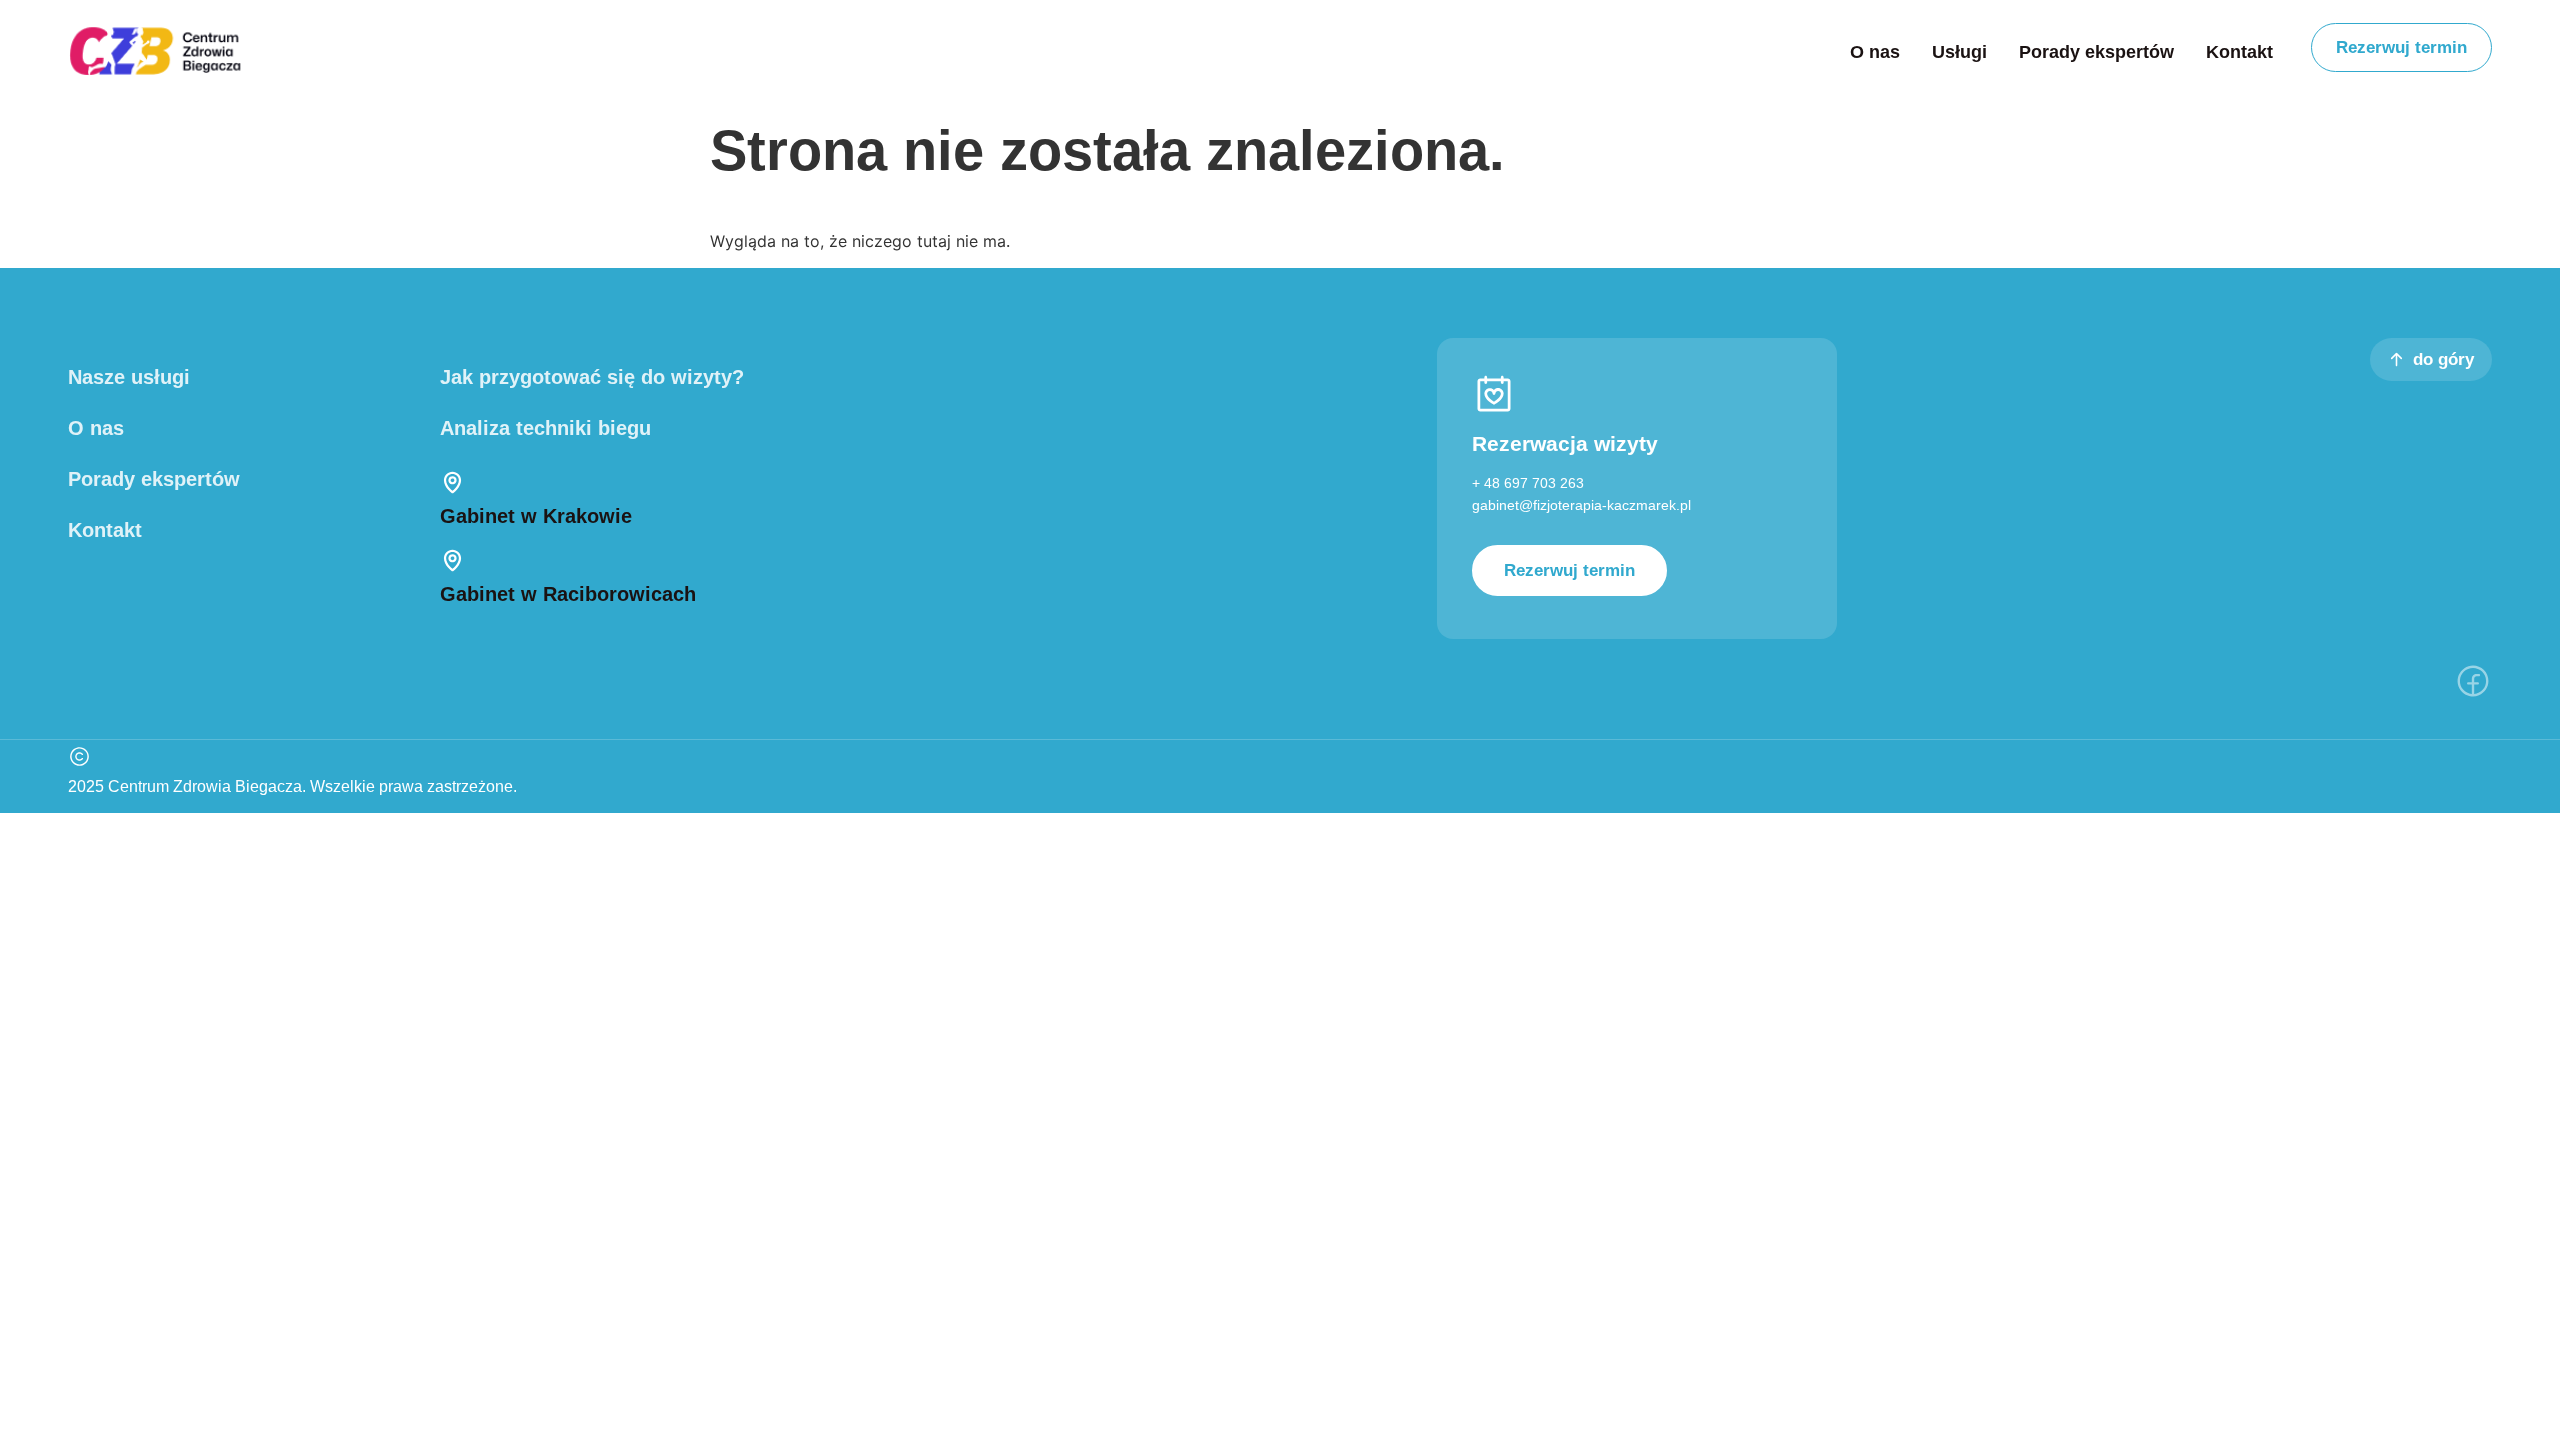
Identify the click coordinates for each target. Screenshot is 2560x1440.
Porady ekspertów (2096, 52)
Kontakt (2239, 52)
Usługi (1959, 52)
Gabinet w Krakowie (536, 516)
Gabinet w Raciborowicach (568, 594)
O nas (1875, 52)
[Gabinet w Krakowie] (452, 482)
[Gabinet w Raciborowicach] (452, 560)
